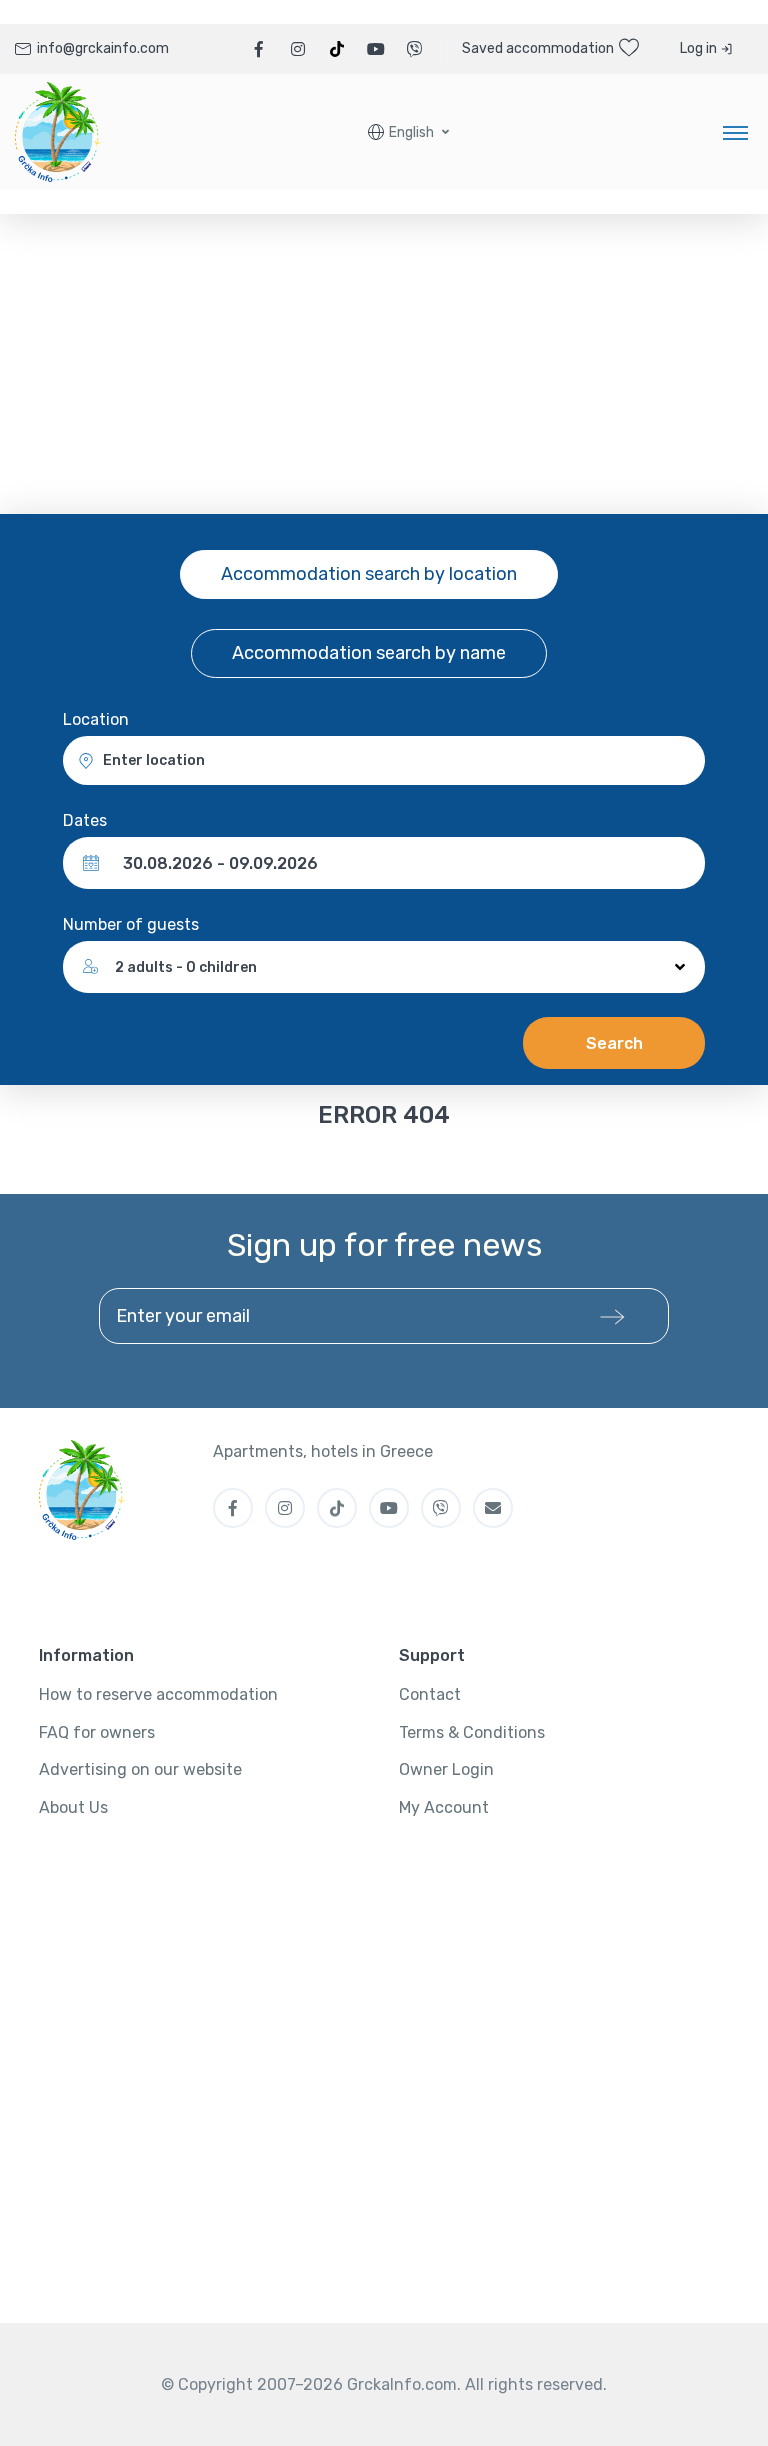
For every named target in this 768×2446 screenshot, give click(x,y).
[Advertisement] (384, 364)
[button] (408, 132)
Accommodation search (369, 574)
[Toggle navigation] (735, 132)
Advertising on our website (140, 1769)
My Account (444, 1807)
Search (614, 1043)
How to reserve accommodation (158, 1694)
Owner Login (446, 1769)
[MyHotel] (58, 132)
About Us (73, 1807)
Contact (430, 1694)
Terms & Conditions (472, 1732)
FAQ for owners (97, 1732)
